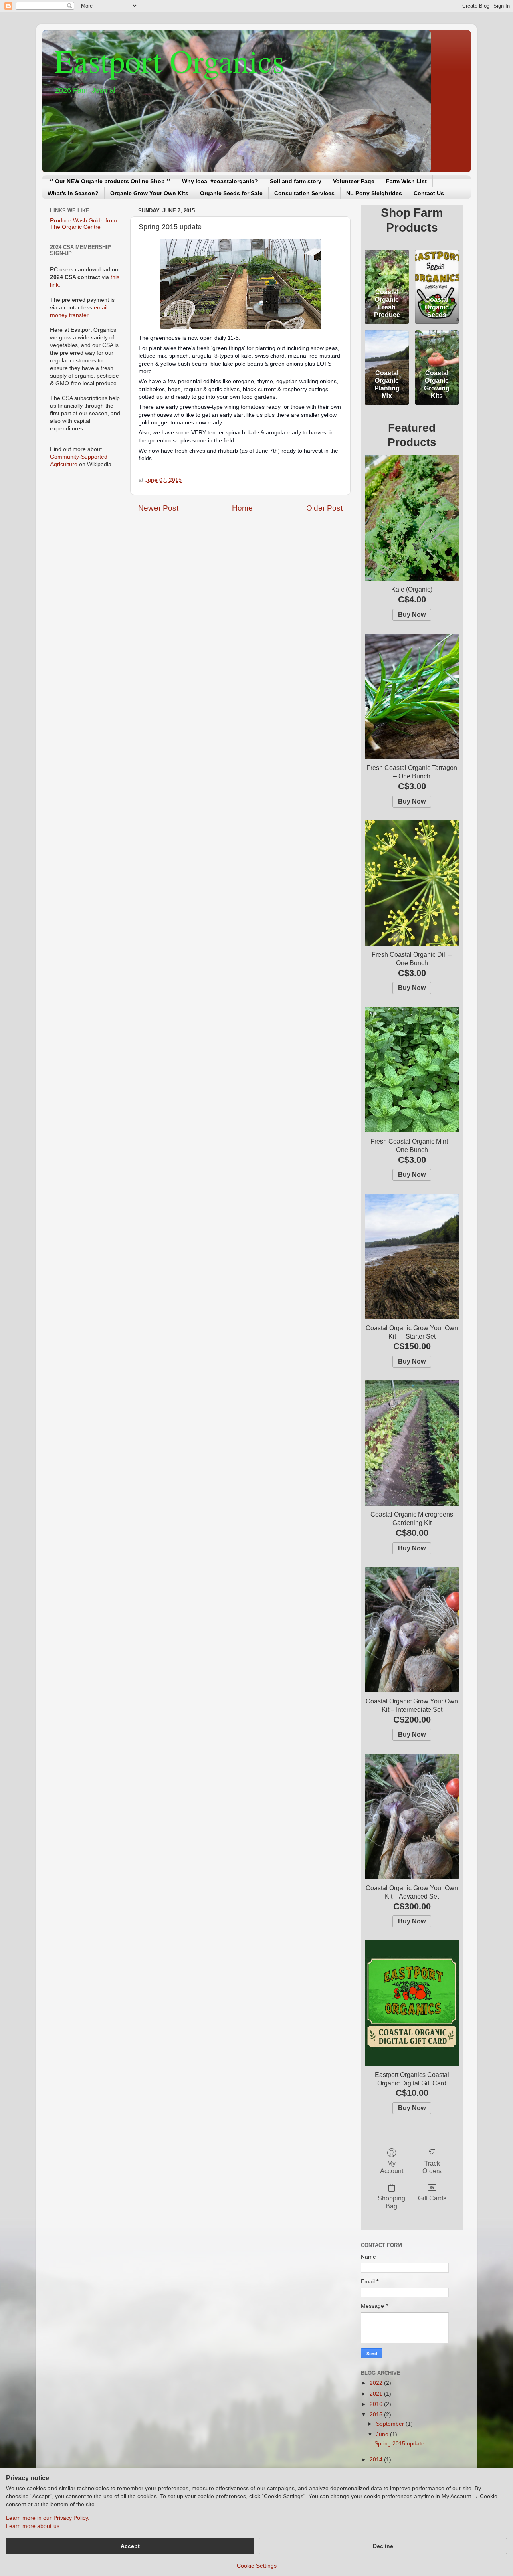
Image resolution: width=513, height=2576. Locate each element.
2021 (377, 2394)
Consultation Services (304, 193)
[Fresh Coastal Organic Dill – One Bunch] (412, 883)
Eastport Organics (169, 60)
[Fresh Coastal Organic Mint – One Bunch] (412, 1070)
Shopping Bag (391, 2202)
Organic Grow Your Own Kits (149, 193)
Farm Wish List (406, 181)
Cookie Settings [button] (257, 2566)
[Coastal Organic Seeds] (437, 267)
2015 (377, 2415)
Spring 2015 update (399, 2444)
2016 (377, 2404)
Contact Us (429, 193)
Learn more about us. (33, 2526)
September (391, 2424)
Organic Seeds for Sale (231, 193)
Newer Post (158, 508)
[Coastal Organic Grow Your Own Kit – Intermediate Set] (412, 1630)
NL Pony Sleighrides (374, 193)
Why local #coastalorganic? (220, 181)
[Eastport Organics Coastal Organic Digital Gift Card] (412, 2003)
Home (242, 508)
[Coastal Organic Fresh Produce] (387, 267)
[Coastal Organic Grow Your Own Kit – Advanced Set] (412, 1816)
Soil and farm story (296, 181)
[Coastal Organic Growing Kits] (437, 348)
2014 (377, 2460)
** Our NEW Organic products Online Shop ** (110, 181)
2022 (377, 2383)
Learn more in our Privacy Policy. (48, 2518)
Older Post (324, 508)
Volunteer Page (354, 181)
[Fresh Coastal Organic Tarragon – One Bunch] (412, 696)
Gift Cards (432, 2198)
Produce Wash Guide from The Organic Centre (84, 224)
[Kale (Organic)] (412, 518)
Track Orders (432, 2167)
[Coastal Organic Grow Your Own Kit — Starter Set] (412, 1256)
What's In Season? (73, 193)
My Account (392, 2167)
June (383, 2434)
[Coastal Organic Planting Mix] (387, 348)
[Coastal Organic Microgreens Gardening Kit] (412, 1443)
